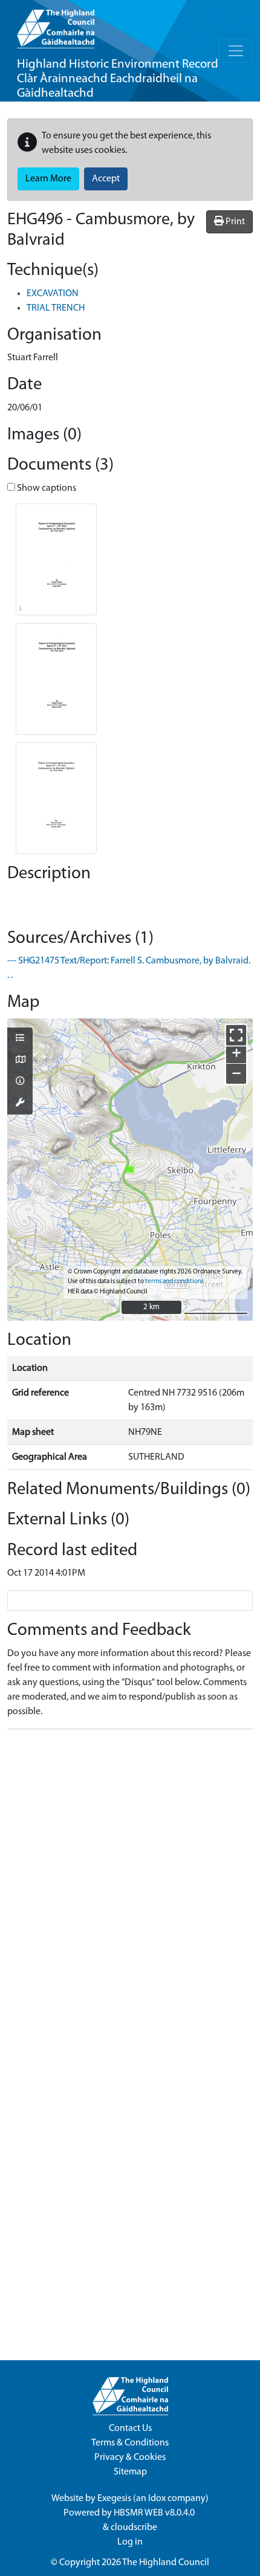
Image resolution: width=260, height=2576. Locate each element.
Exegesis (114, 2499)
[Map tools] (20, 1104)
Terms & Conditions (130, 2443)
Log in (130, 2542)
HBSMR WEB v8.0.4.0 (155, 2513)
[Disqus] (130, 1890)
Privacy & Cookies (130, 2458)
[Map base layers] (20, 1061)
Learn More (48, 179)
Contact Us (130, 2429)
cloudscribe (134, 2528)
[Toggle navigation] (236, 51)
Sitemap (130, 2472)
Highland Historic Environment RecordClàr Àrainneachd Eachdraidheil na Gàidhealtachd (118, 79)
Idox (157, 2499)
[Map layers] (20, 1039)
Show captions (46, 488)
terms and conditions (174, 1282)
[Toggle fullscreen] (236, 1035)
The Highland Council (166, 2563)
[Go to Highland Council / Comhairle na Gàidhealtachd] (56, 24)
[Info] (20, 1082)
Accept (106, 179)
